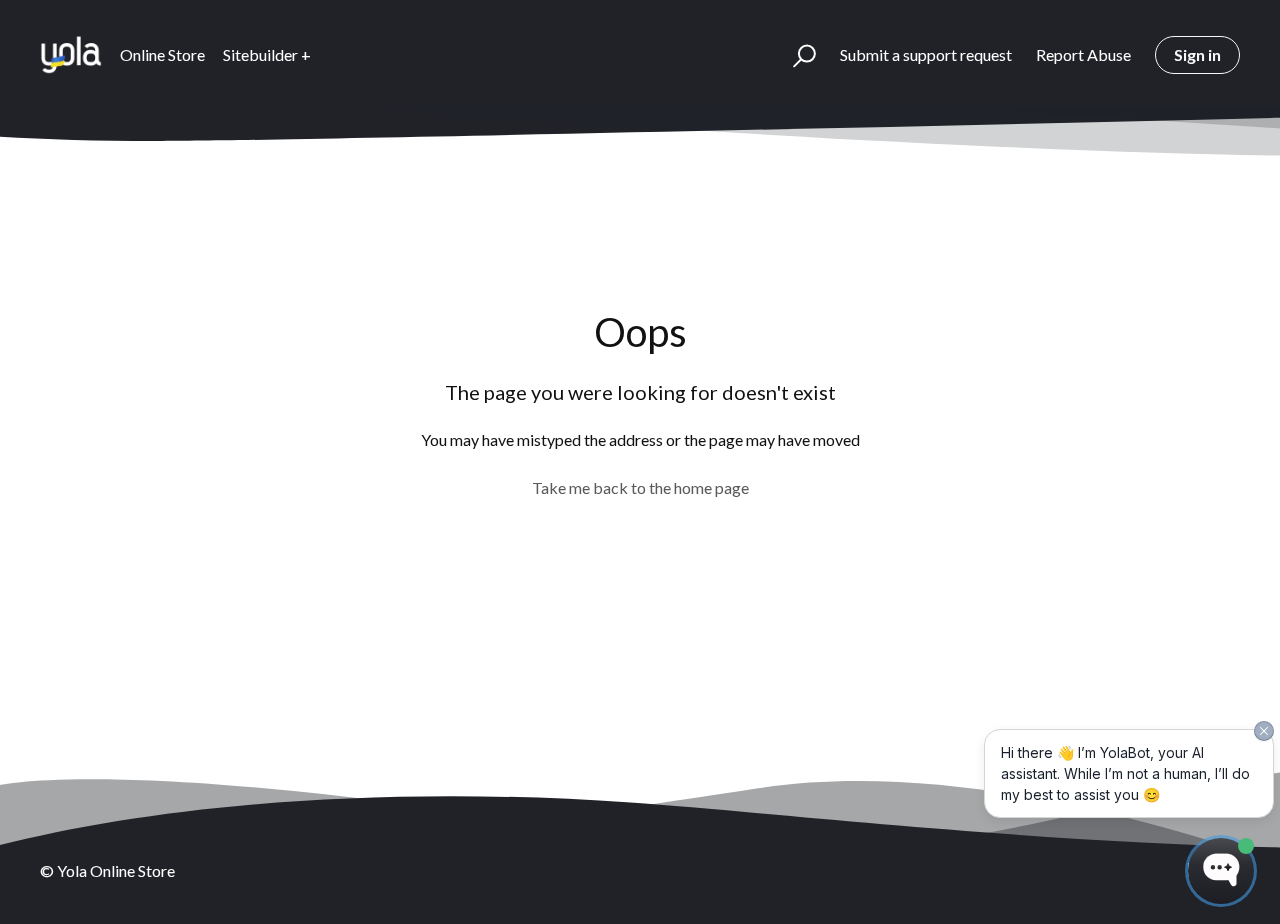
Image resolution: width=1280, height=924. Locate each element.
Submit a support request (926, 54)
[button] (795, 55)
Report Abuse (1083, 54)
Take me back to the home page (640, 487)
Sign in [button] (1197, 54)
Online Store (162, 54)
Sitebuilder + (267, 54)
